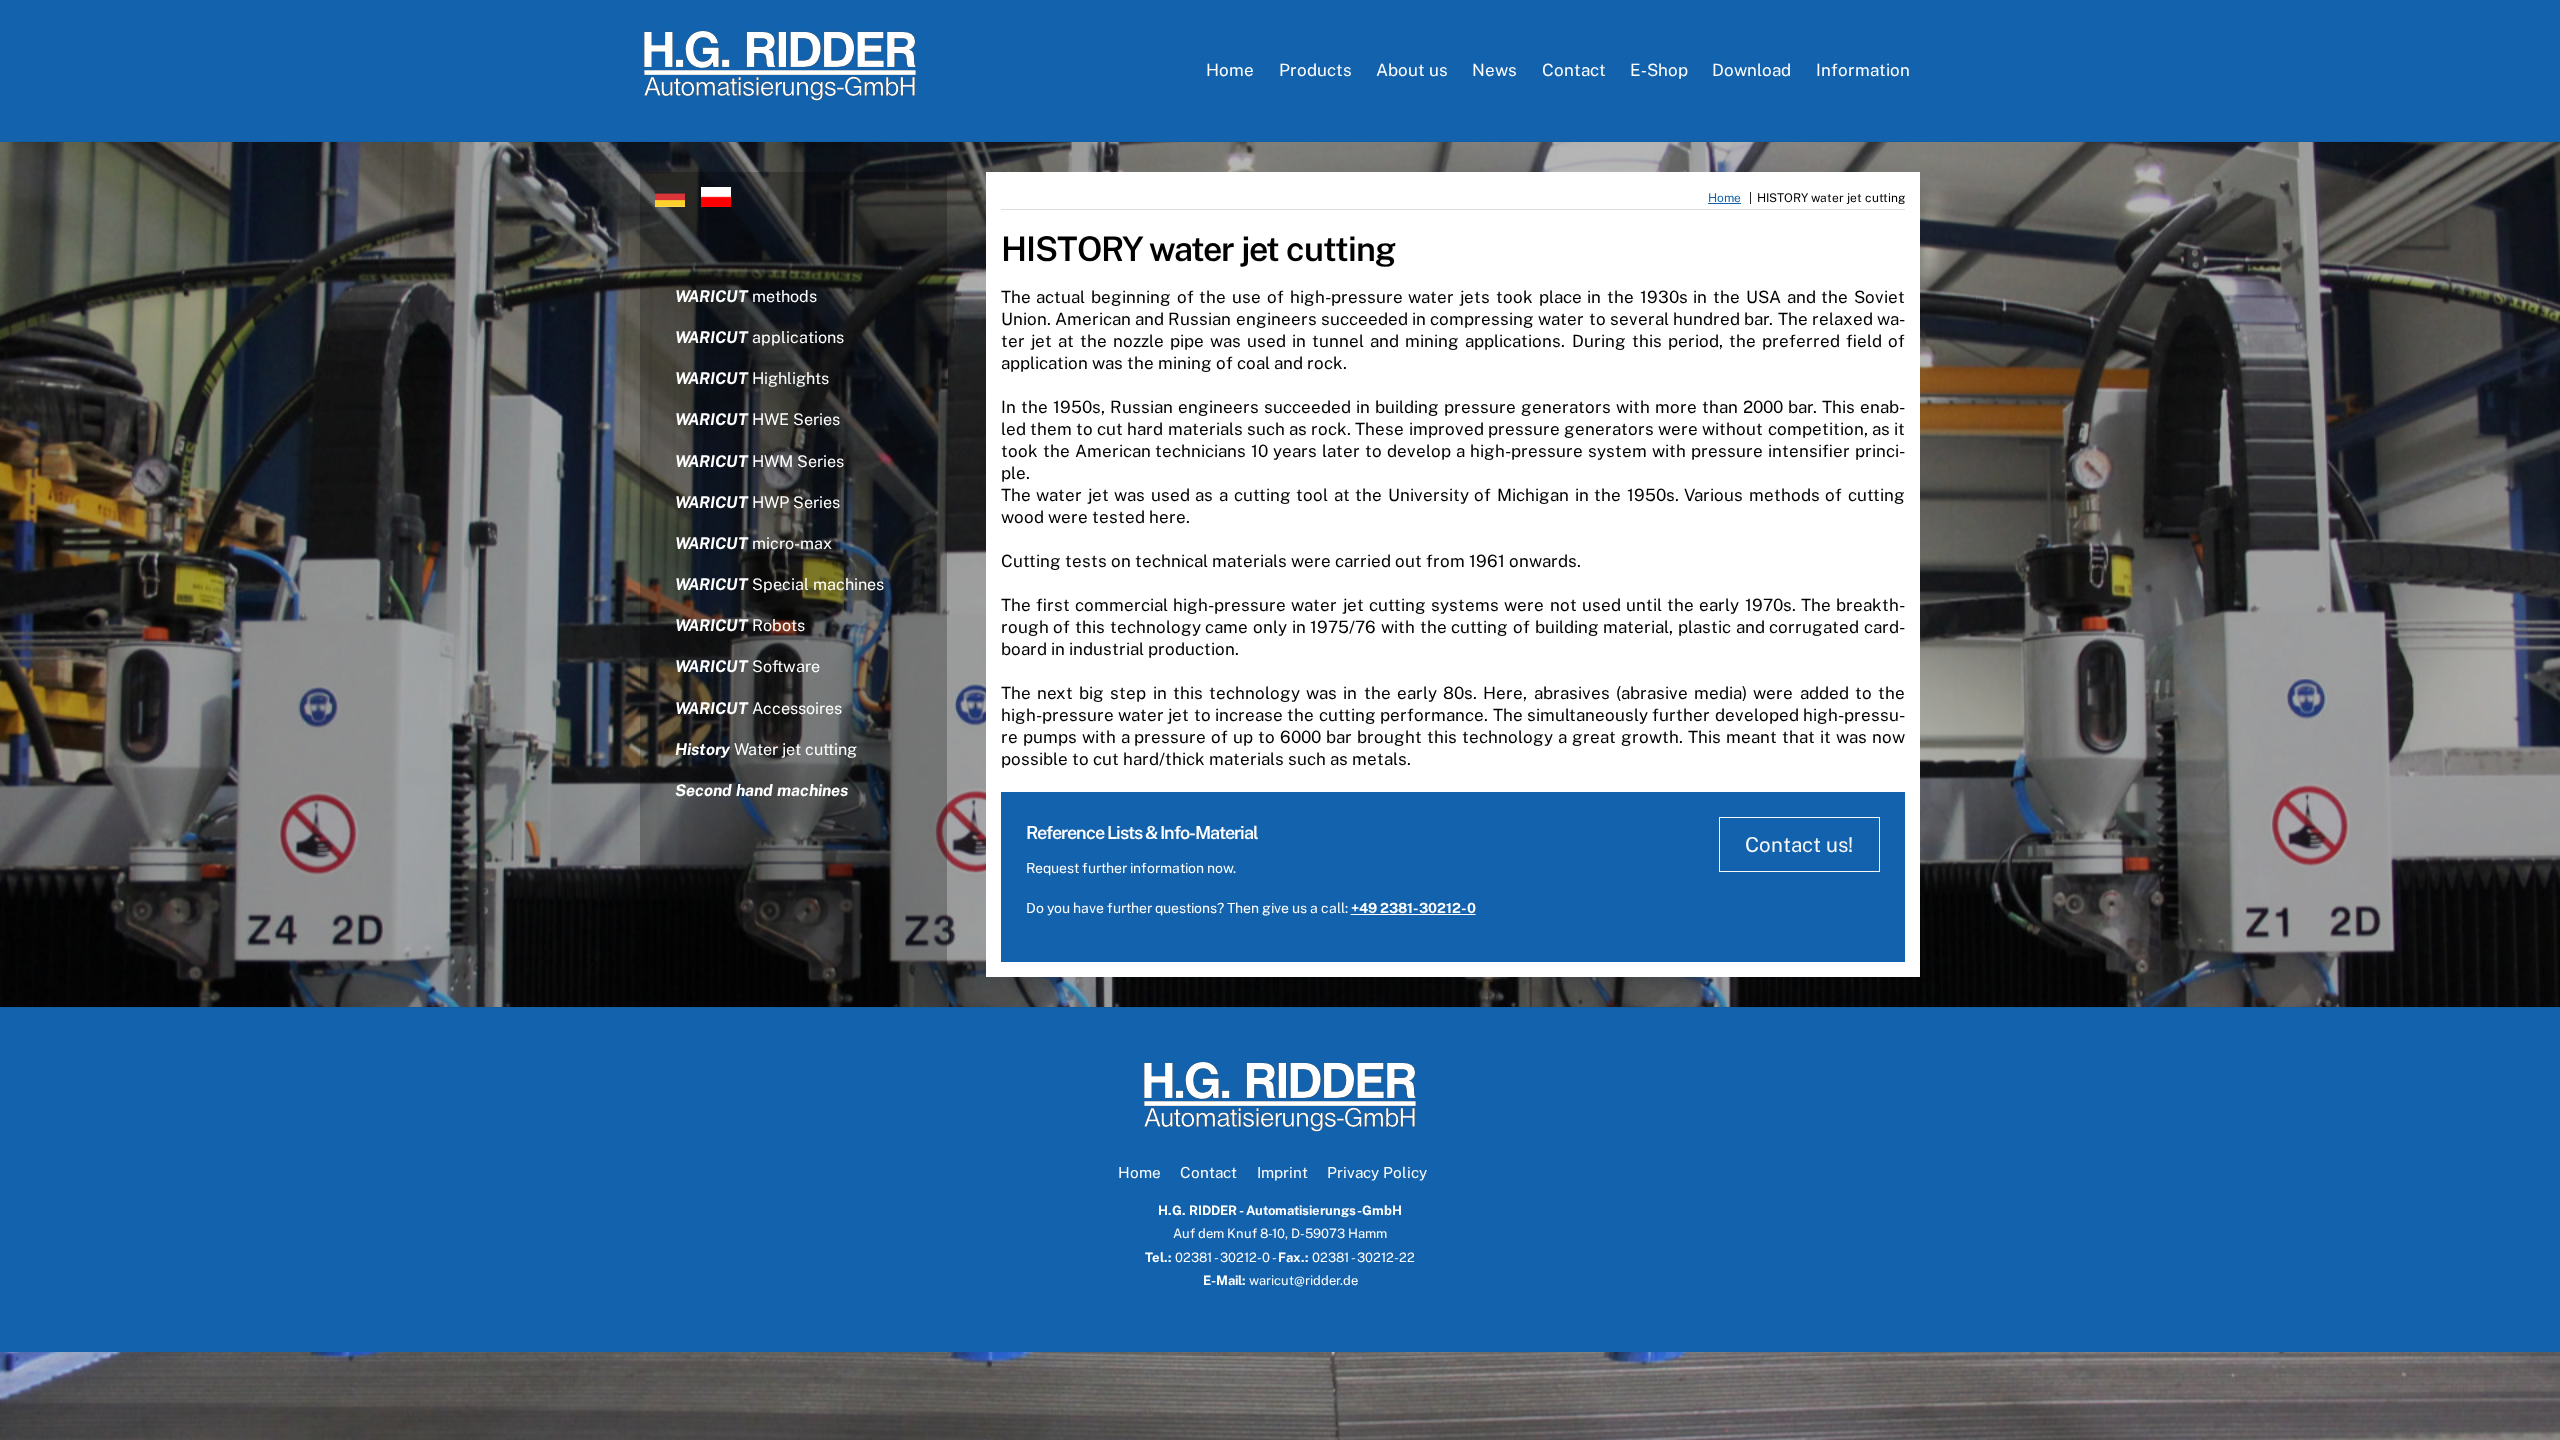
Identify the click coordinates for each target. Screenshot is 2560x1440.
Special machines (779, 584)
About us (1412, 70)
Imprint (1282, 1172)
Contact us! (1799, 844)
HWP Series (757, 502)
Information (1863, 70)
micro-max (753, 543)
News (1494, 70)
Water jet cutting (766, 749)
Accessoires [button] (758, 708)
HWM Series (759, 461)
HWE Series (757, 419)
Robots (740, 625)
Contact (1574, 70)
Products (1315, 70)
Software (747, 666)
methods (746, 296)
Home (1230, 70)
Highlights (752, 378)
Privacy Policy (1377, 1172)
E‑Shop (1659, 70)
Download (1751, 70)
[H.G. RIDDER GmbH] (780, 91)
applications (759, 337)
